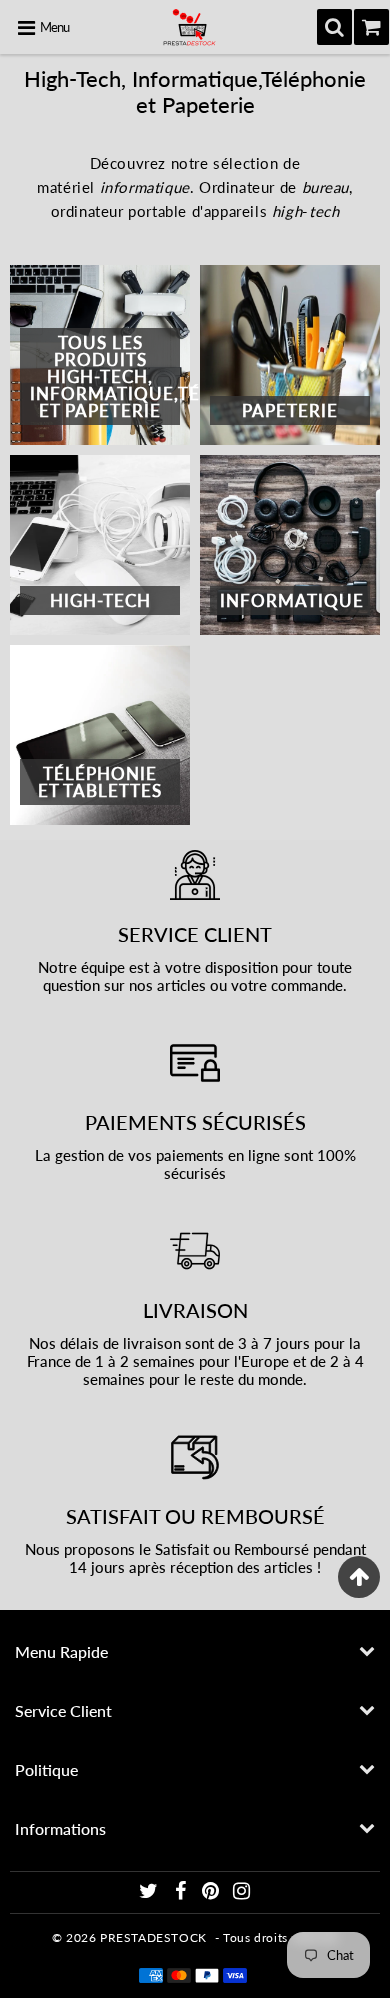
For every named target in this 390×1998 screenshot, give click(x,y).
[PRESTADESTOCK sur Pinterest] (212, 1893)
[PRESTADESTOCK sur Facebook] (182, 1893)
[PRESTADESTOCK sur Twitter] (150, 1893)
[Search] (334, 27)
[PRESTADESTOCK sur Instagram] (242, 1893)
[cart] (371, 27)
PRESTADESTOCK (153, 1937)
